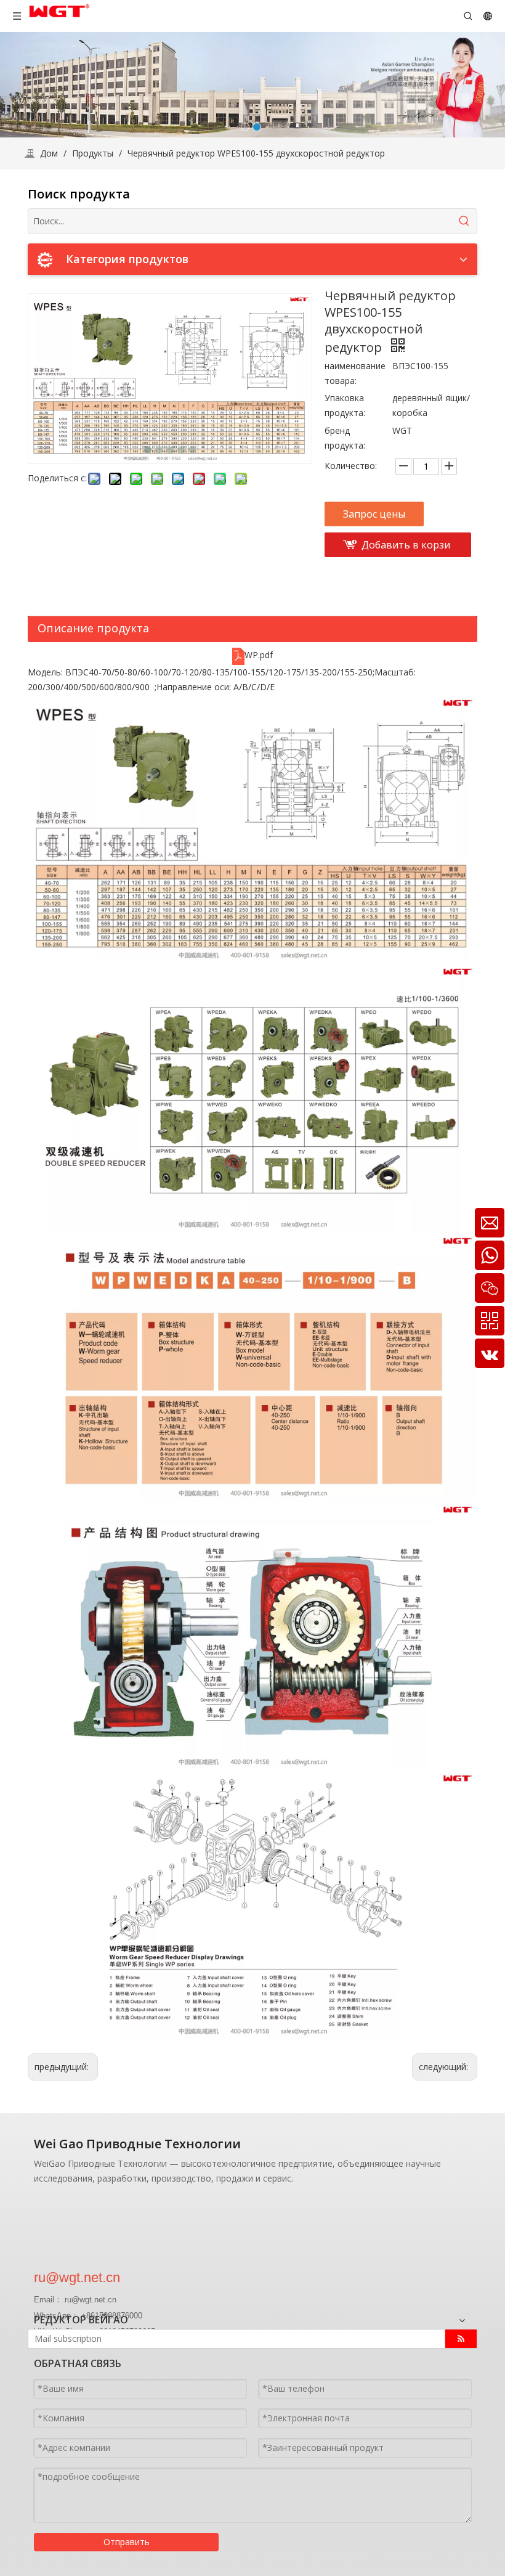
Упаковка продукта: (345, 405)
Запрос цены (374, 514)
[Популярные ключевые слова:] (464, 221)
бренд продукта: (345, 438)
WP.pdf (259, 655)
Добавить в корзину (406, 548)
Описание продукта (93, 628)
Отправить (127, 2542)
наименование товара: (355, 373)
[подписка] (461, 2339)
